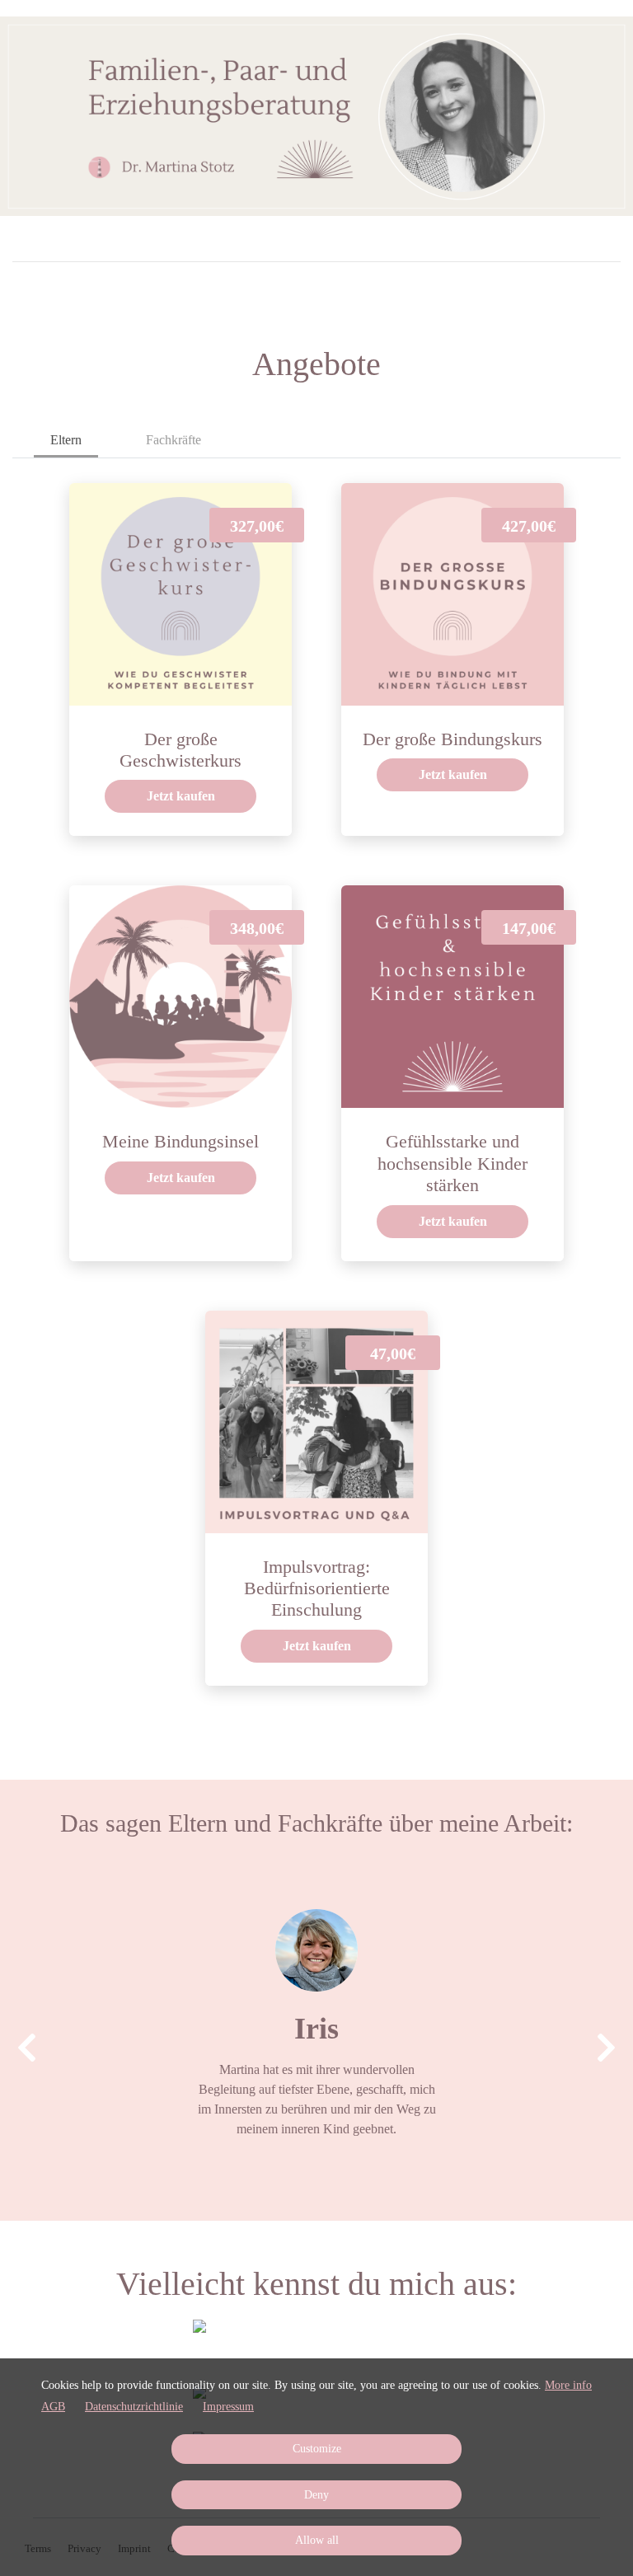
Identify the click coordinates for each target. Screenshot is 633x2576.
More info (568, 2385)
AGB (53, 2407)
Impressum (228, 2407)
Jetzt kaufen (181, 796)
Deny (316, 2495)
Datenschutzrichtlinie (134, 2407)
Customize (317, 2449)
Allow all (317, 2540)
